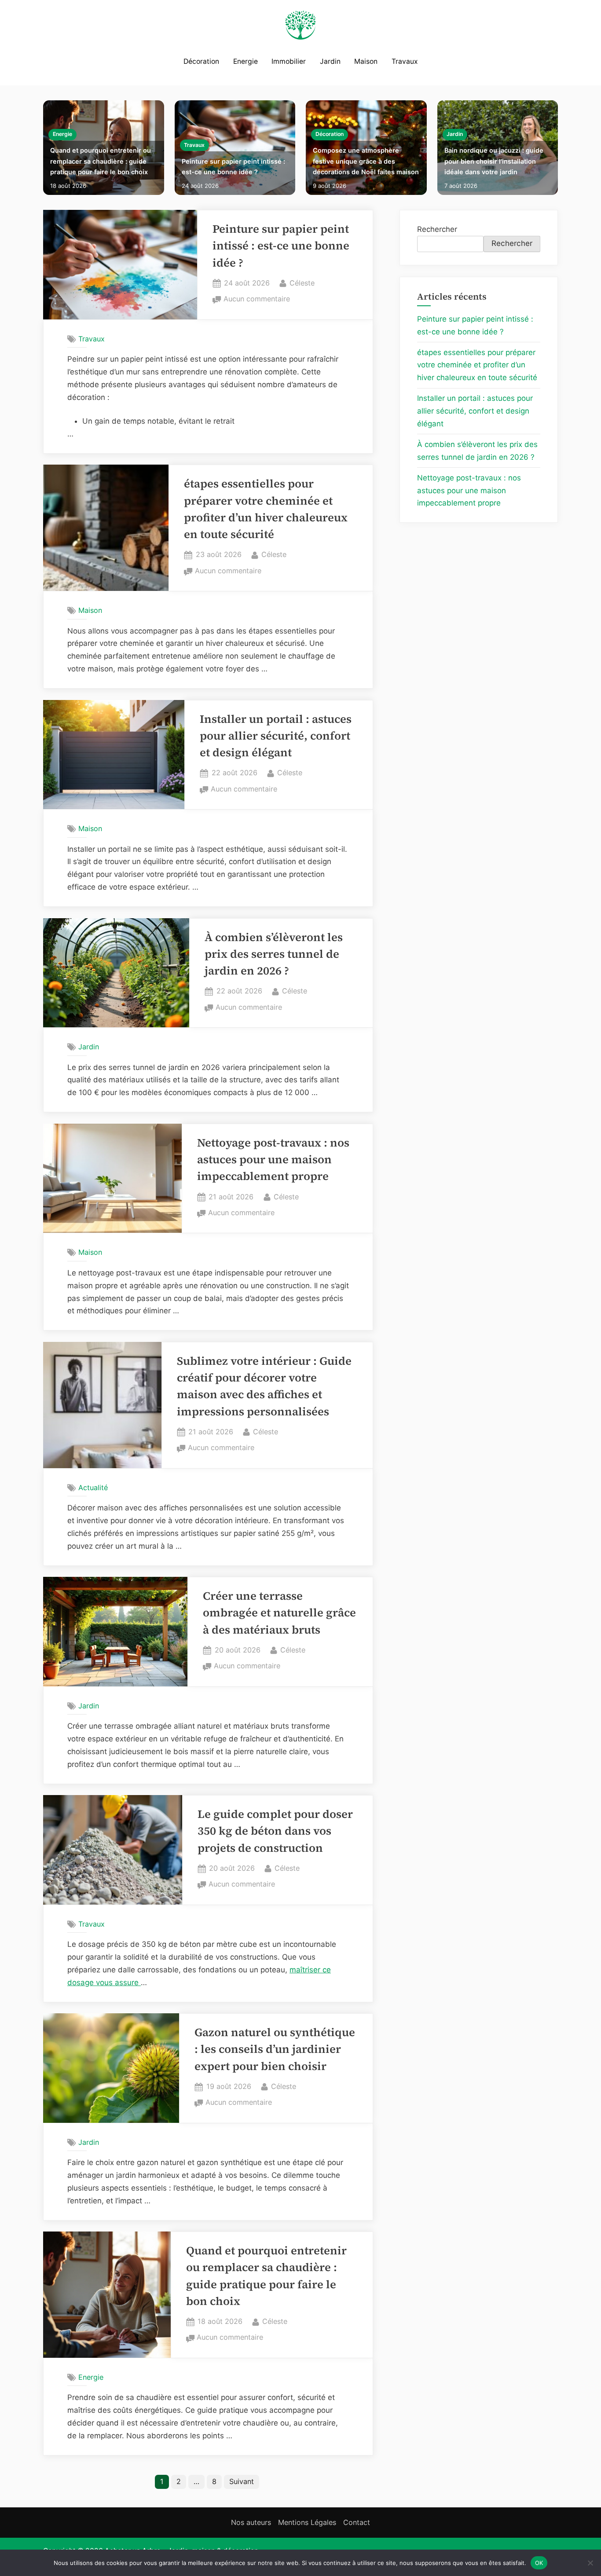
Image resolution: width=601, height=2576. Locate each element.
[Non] (590, 2563)
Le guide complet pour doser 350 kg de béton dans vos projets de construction (275, 1831)
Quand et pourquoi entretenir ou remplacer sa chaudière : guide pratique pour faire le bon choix (101, 161)
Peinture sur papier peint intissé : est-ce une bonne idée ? (233, 167)
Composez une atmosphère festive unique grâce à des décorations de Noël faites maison (366, 161)
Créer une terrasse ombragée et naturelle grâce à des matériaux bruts (279, 1613)
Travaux (405, 61)
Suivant (242, 2481)
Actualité (93, 1488)
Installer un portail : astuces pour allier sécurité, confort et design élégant (276, 736)
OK (539, 2562)
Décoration (201, 61)
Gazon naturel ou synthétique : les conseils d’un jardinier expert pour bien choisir (275, 2049)
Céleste (302, 283)
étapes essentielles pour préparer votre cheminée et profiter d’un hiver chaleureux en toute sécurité (477, 365)
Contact (357, 2522)
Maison (366, 61)
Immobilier (289, 61)
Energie (246, 61)
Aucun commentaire (257, 300)
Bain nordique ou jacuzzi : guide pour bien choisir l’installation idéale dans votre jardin (494, 161)
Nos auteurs (251, 2522)
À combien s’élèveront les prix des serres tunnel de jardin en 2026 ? (274, 954)
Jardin (330, 61)
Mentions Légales (307, 2522)
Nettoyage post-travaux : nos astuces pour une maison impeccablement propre (273, 1160)
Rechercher (437, 229)
